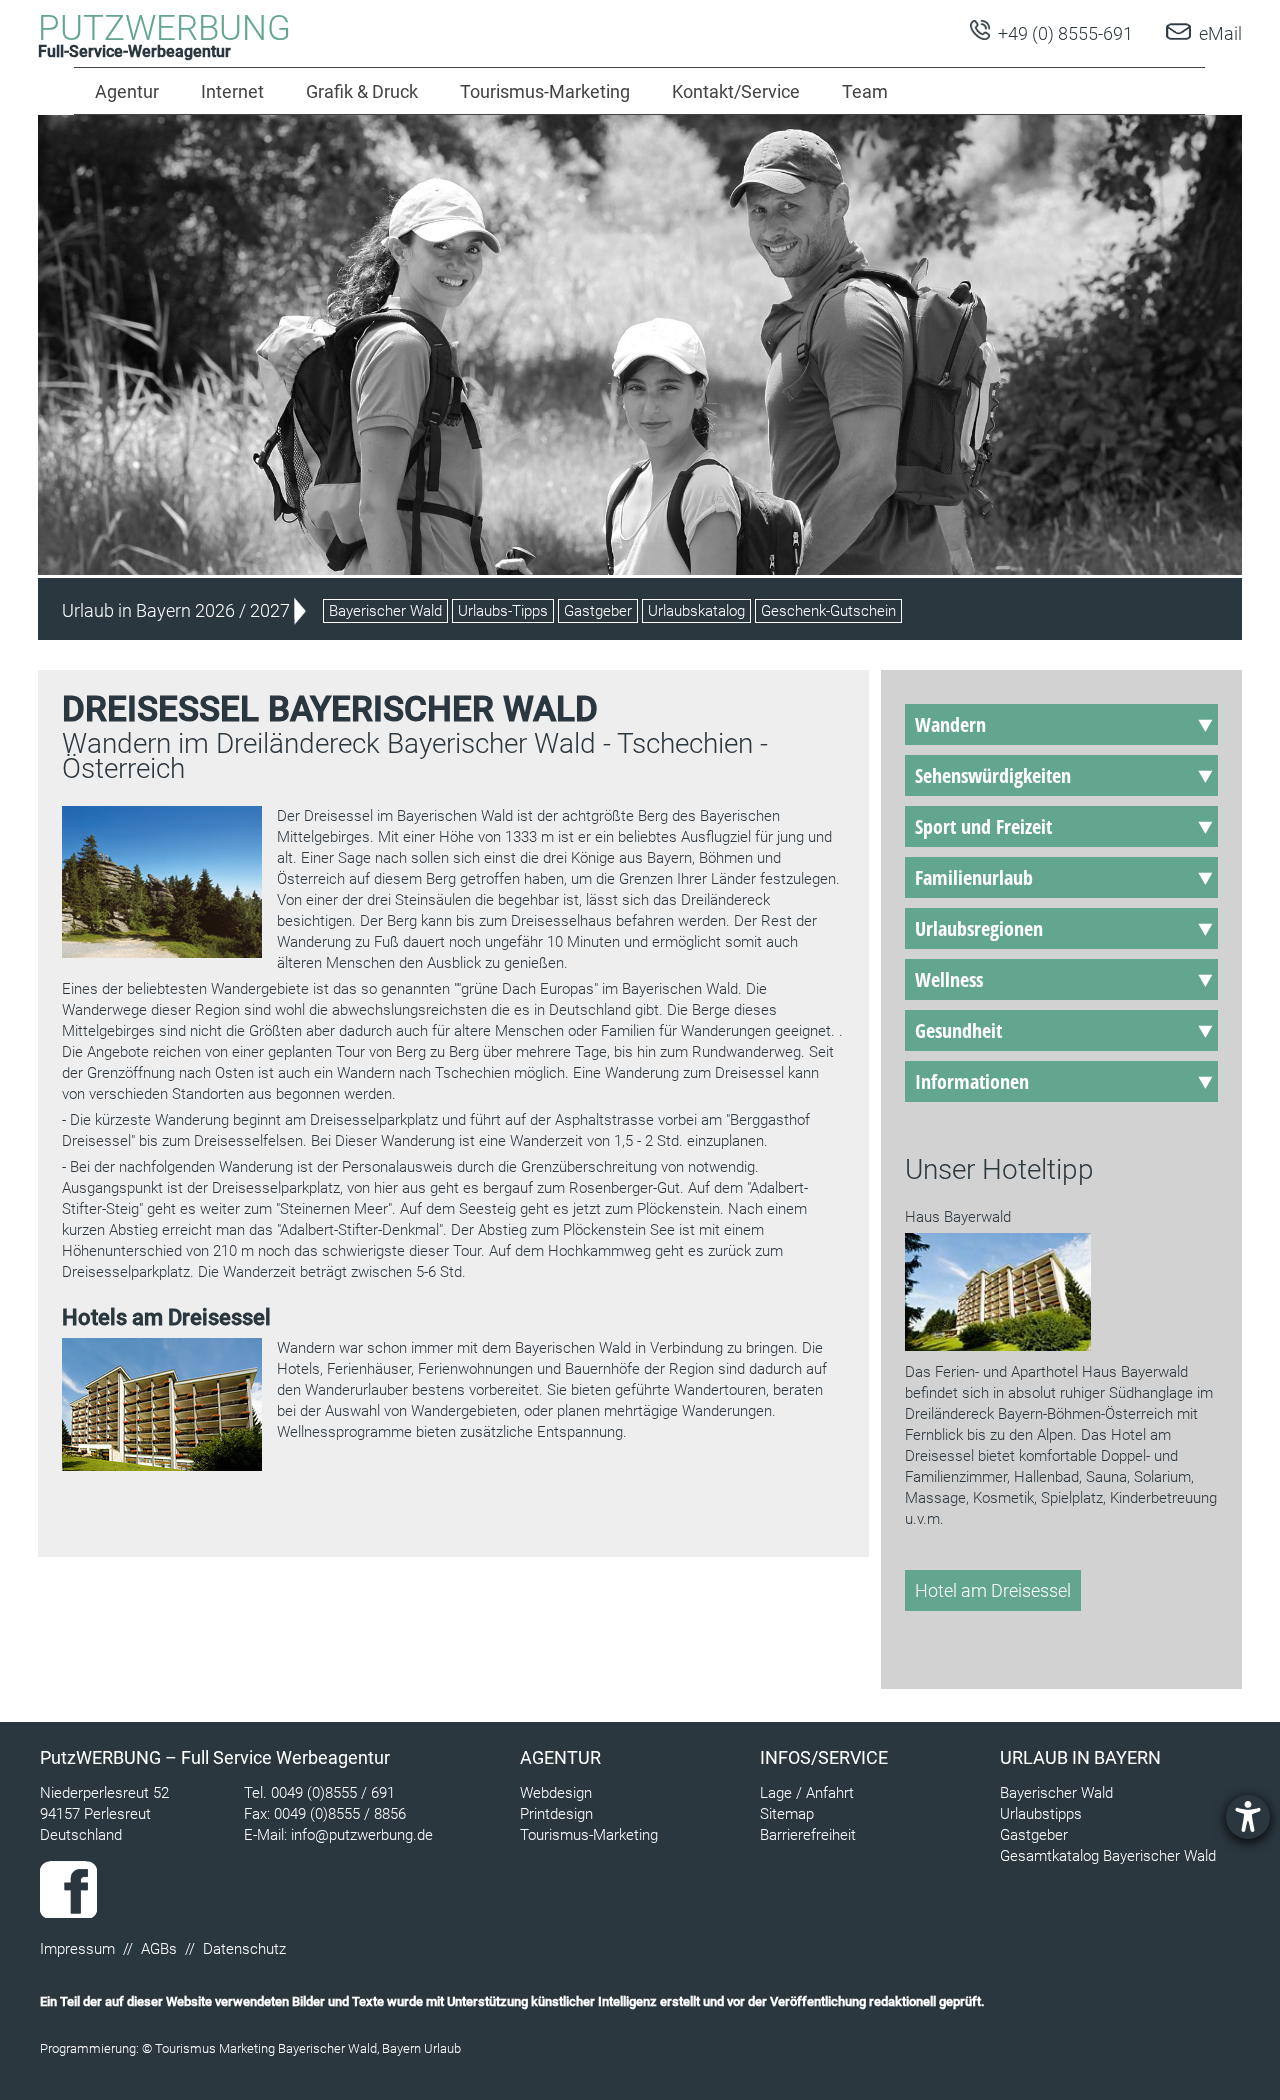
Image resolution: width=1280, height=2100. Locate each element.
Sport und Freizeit (983, 826)
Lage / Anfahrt (807, 1793)
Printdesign (556, 1814)
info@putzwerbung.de (362, 1835)
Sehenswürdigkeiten (993, 775)
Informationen (972, 1081)
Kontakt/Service (736, 91)
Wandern (950, 724)
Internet (232, 91)
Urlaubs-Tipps (503, 611)
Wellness (949, 979)
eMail (1220, 33)
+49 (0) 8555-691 (1063, 33)
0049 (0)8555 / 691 (333, 1793)
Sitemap (787, 1814)
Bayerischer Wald (385, 611)
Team (865, 91)
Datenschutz (244, 1949)
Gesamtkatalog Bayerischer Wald (1108, 1856)
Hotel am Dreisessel (993, 1590)
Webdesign (556, 1793)
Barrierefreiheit (808, 1835)
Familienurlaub (974, 877)
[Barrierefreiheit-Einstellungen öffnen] (1248, 1817)
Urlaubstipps (1041, 1814)
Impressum (77, 1949)
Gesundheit (958, 1030)
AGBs (159, 1949)
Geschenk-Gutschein (828, 611)
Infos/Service (824, 1757)
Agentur (127, 91)
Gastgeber (598, 611)
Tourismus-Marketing (545, 91)
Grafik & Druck (362, 91)
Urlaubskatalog (696, 611)
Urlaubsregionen (979, 928)
